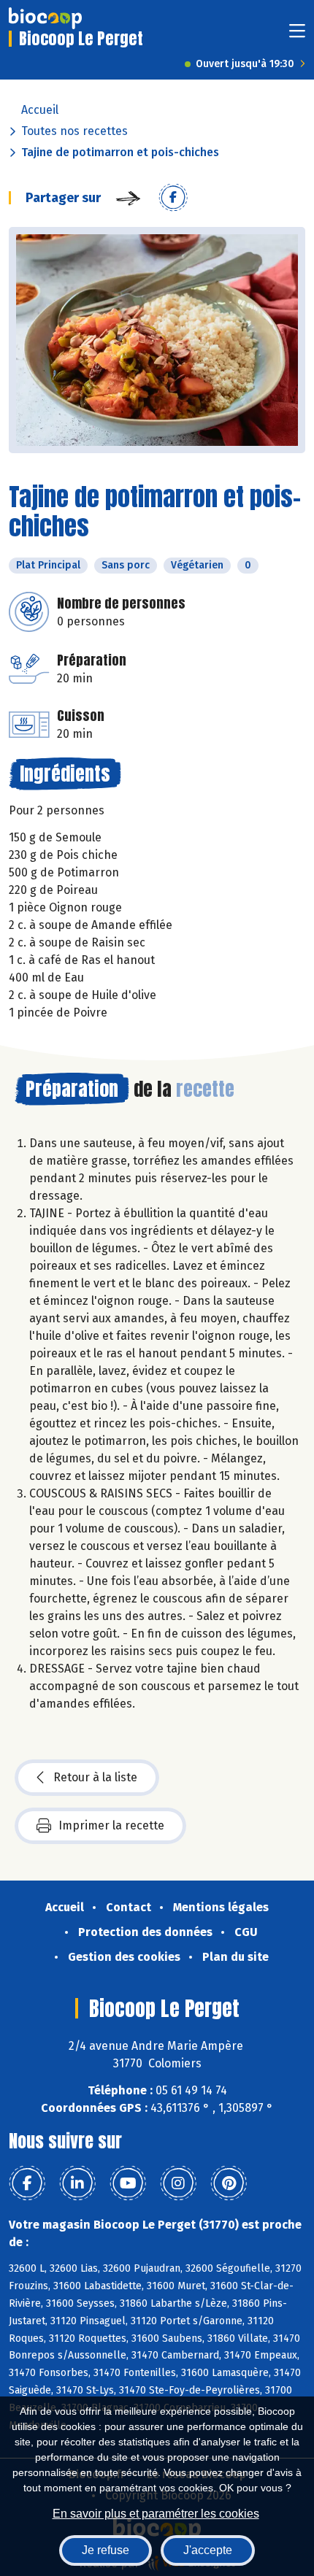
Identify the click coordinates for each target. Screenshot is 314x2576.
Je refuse (106, 2550)
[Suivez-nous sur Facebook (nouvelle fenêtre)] (27, 2183)
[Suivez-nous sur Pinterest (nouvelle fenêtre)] (229, 2183)
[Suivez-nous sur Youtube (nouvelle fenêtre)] (128, 2183)
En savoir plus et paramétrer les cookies (156, 2514)
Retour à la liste (95, 1777)
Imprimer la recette (111, 1825)
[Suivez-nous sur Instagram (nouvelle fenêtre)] (178, 2183)
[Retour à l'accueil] (45, 18)
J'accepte (208, 2550)
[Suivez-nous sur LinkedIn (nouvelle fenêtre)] (77, 2183)
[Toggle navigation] (297, 35)
